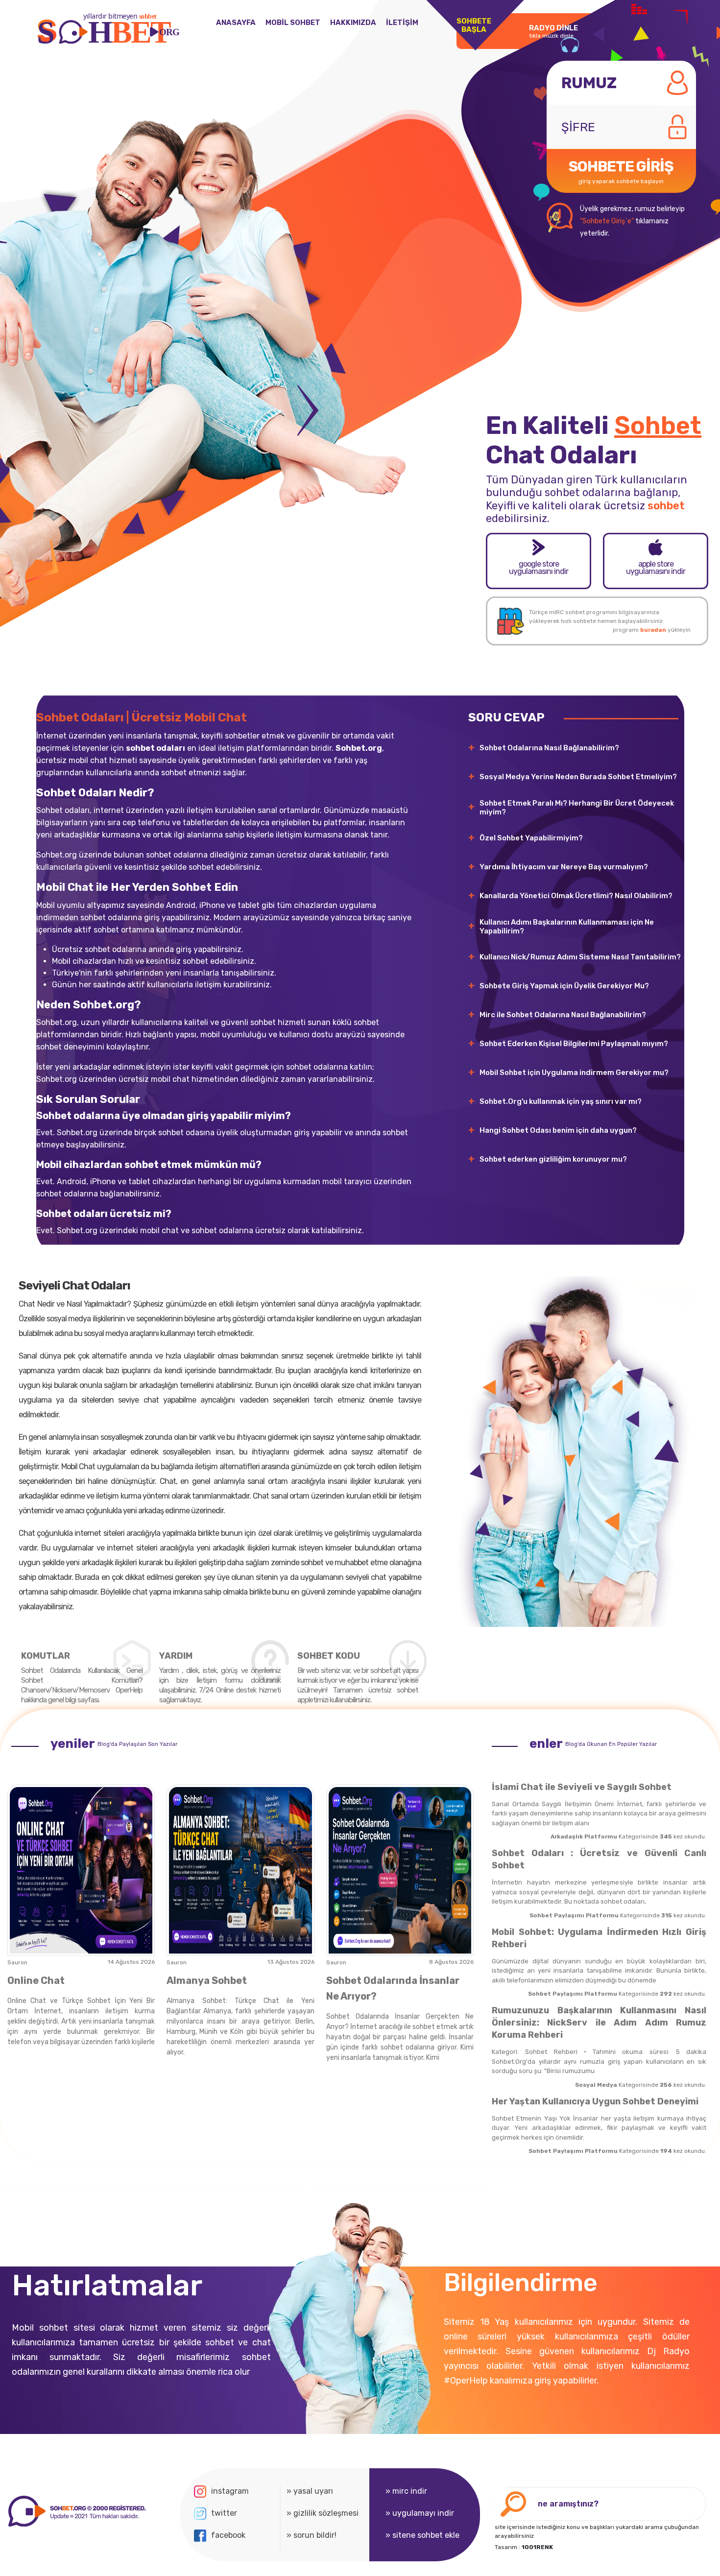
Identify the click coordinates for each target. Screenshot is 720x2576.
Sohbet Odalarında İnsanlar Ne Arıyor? (393, 1988)
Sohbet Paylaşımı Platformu (574, 1915)
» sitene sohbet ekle (422, 2535)
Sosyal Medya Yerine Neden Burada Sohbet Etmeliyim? (578, 777)
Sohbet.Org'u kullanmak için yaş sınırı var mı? (561, 1101)
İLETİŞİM (402, 23)
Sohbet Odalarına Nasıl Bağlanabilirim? (549, 748)
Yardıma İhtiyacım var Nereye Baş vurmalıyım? (564, 867)
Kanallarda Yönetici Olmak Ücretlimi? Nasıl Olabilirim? (576, 896)
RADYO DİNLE (553, 31)
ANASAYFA (236, 23)
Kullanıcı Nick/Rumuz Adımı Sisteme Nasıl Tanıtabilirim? (580, 957)
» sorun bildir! (312, 2535)
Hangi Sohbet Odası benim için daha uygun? (558, 1130)
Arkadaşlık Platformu (584, 1837)
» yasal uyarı (310, 2491)
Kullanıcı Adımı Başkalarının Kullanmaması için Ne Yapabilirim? (567, 927)
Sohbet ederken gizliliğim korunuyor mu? (553, 1159)
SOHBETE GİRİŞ (621, 171)
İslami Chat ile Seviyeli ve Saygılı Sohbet (582, 1787)
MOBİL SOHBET (293, 23)
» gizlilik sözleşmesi (323, 2513)
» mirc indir (406, 2491)
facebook (228, 2535)
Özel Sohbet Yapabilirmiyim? (531, 838)
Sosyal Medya (596, 2085)
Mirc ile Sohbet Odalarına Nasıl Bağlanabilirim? (563, 1015)
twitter (224, 2513)
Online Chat (36, 1980)
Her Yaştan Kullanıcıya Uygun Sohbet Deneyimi (595, 2101)
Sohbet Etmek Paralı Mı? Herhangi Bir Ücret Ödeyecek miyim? (577, 808)
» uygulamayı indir (420, 2513)
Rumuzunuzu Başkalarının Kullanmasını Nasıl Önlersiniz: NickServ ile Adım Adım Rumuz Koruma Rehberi (599, 2023)
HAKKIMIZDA (353, 23)
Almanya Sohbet (207, 1980)
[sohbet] (76, 2512)
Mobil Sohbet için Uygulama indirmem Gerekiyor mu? (574, 1073)
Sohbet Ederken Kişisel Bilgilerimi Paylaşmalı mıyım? (574, 1044)
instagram (230, 2491)
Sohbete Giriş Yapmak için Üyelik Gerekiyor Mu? (564, 986)
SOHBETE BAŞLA (474, 25)
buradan (653, 630)
